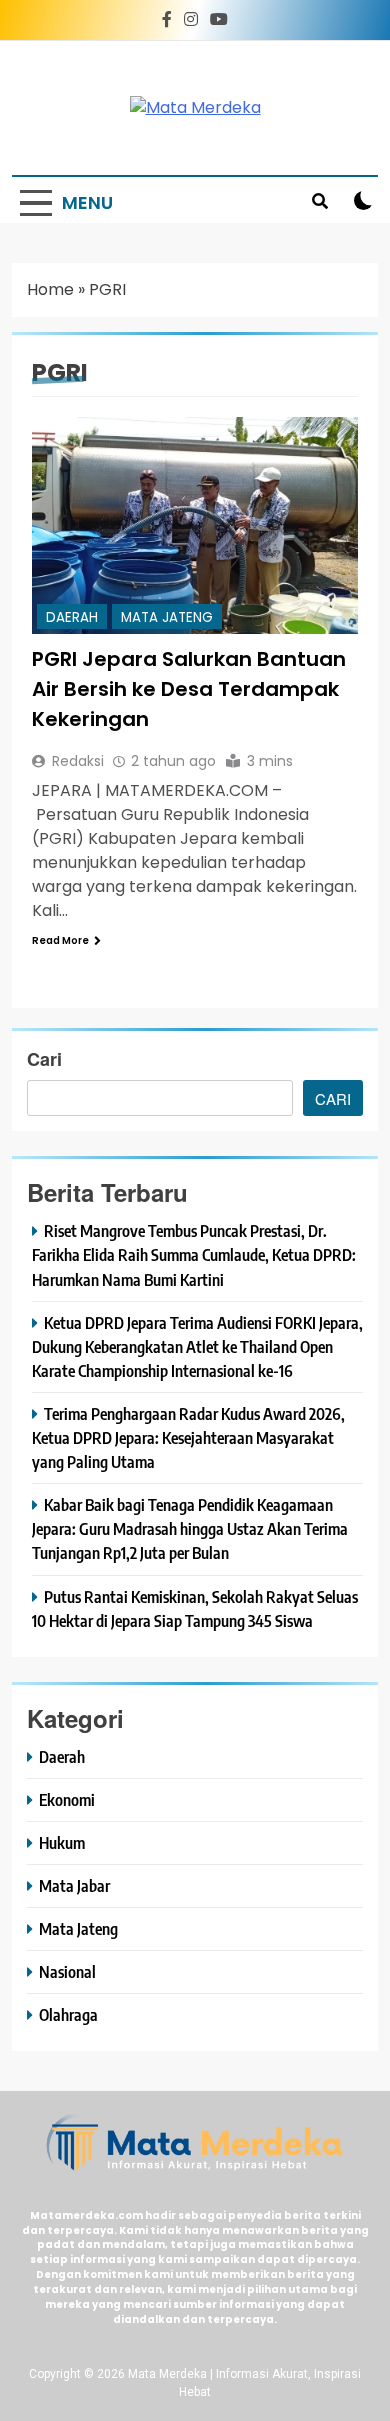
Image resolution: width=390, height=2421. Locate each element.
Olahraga (68, 2014)
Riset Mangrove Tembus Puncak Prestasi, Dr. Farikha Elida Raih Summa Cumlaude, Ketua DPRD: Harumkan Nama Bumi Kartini (194, 1254)
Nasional (67, 1971)
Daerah (72, 617)
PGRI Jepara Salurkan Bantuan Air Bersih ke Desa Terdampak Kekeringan (189, 689)
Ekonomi (67, 1799)
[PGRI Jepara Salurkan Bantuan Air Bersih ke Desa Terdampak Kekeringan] (195, 525)
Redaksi (78, 761)
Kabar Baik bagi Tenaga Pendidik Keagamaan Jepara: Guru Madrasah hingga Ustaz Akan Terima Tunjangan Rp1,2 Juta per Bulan (190, 1528)
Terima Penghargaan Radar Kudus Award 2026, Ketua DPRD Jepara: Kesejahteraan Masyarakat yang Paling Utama (188, 1437)
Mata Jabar (74, 1885)
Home (50, 289)
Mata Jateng (167, 617)
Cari (44, 1059)
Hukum (62, 1842)
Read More (60, 940)
